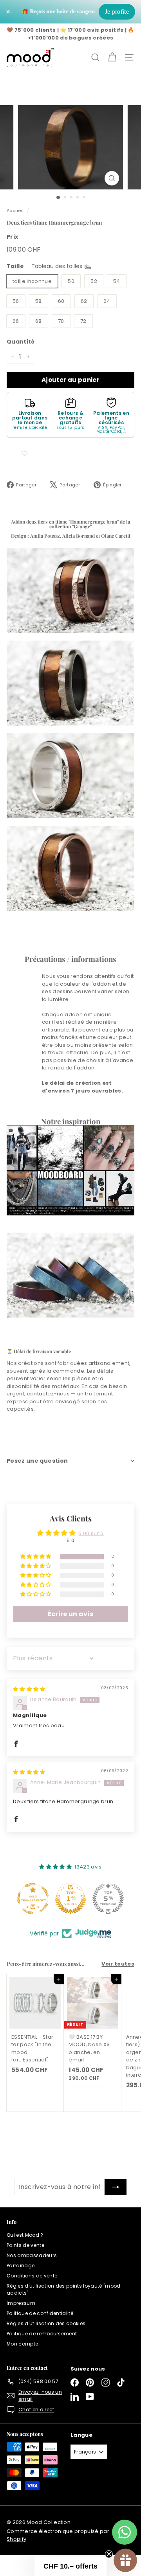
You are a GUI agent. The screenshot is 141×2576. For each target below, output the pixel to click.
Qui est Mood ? (25, 2235)
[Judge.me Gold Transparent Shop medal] (103, 1899)
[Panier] (112, 57)
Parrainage (21, 2265)
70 (61, 321)
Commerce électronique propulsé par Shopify (58, 2535)
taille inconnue (32, 281)
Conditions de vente (32, 2276)
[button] (36, 1557)
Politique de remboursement (42, 2334)
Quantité (21, 342)
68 (39, 321)
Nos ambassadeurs (32, 2255)
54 (117, 281)
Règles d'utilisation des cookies (46, 2323)
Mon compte (22, 2344)
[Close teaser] (109, 2554)
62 (84, 301)
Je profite (117, 12)
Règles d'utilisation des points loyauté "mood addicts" (64, 2289)
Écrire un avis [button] (71, 1614)
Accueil (15, 211)
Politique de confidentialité (40, 2313)
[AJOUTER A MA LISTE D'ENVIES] (24, 454)
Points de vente (25, 2245)
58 (39, 301)
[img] (29, 1689)
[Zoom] (112, 178)
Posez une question (37, 1461)
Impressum (21, 2303)
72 (83, 321)
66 (16, 321)
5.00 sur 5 (91, 1533)
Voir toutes (118, 1964)
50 (71, 281)
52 (94, 281)
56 (16, 301)
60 (61, 301)
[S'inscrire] (116, 2187)
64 (107, 301)
